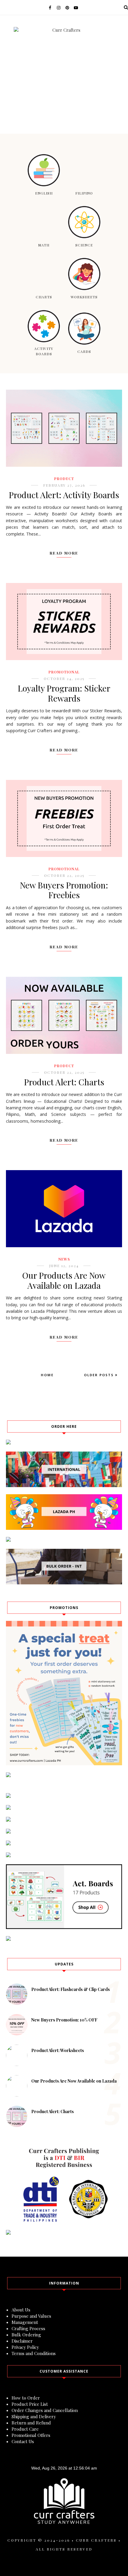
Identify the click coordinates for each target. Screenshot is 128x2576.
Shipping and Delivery (34, 2416)
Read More (64, 553)
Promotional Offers (31, 2435)
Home (47, 1375)
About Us (21, 2310)
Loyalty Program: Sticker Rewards (64, 693)
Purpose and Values (31, 2316)
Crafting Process (28, 2328)
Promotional (64, 672)
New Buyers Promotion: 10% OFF (64, 2020)
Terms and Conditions (34, 2353)
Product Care (25, 2429)
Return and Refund (31, 2423)
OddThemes (64, 2563)
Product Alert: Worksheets (58, 2050)
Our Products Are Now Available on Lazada (64, 1280)
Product (64, 479)
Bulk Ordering (26, 2335)
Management (25, 2322)
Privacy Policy (25, 2347)
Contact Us (23, 2441)
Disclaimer (22, 2341)
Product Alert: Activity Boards (64, 495)
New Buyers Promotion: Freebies (64, 890)
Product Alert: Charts (64, 1082)
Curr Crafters (95, 2540)
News (64, 1259)
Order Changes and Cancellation (45, 2410)
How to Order (26, 2398)
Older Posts (100, 1375)
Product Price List (30, 2404)
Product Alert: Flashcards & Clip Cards (71, 1989)
